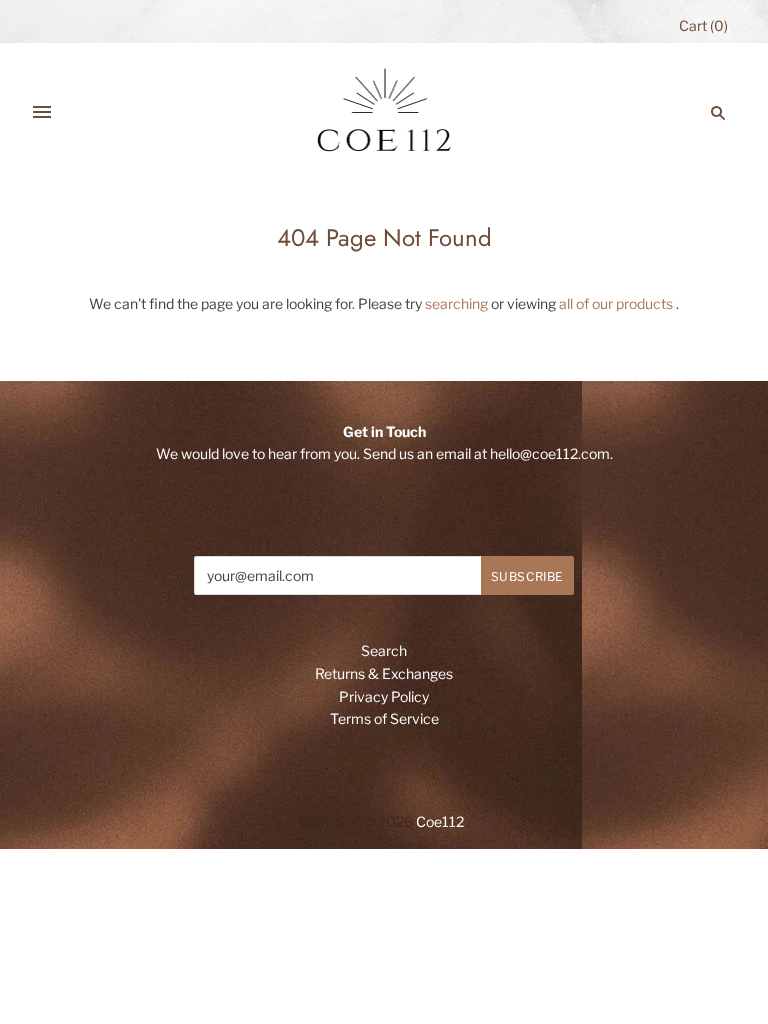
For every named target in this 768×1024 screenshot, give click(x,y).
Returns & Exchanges (384, 673)
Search (384, 650)
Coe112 (440, 821)
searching (456, 303)
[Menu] (42, 113)
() (703, 25)
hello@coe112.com (550, 453)
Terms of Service (384, 718)
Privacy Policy (384, 696)
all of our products (616, 303)
